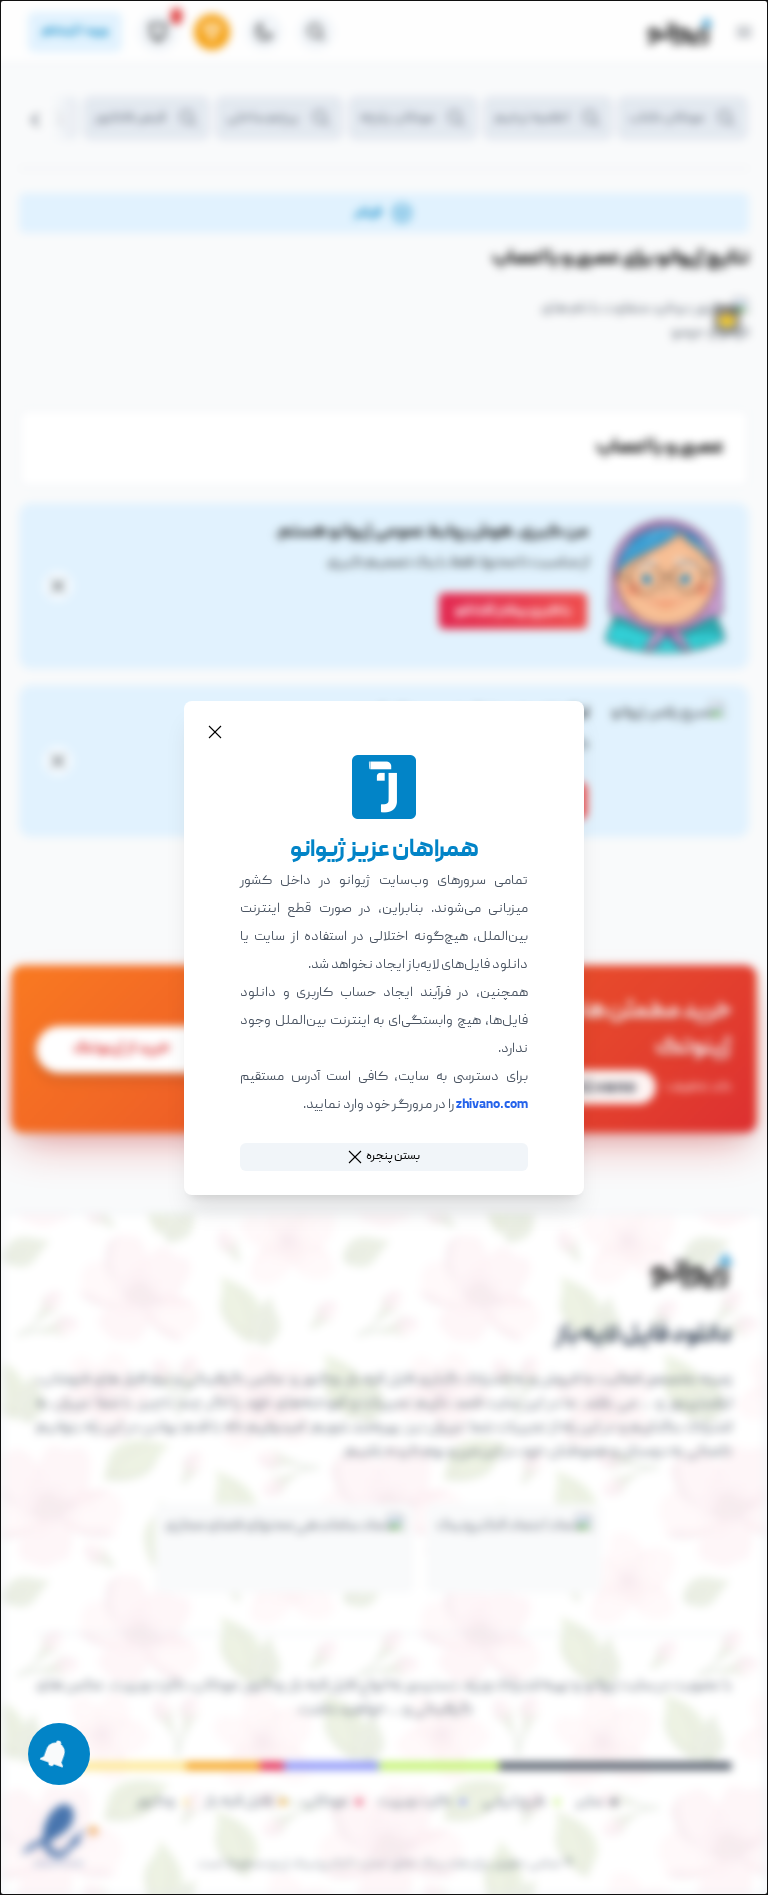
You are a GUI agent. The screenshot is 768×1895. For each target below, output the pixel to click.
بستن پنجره (393, 1156)
